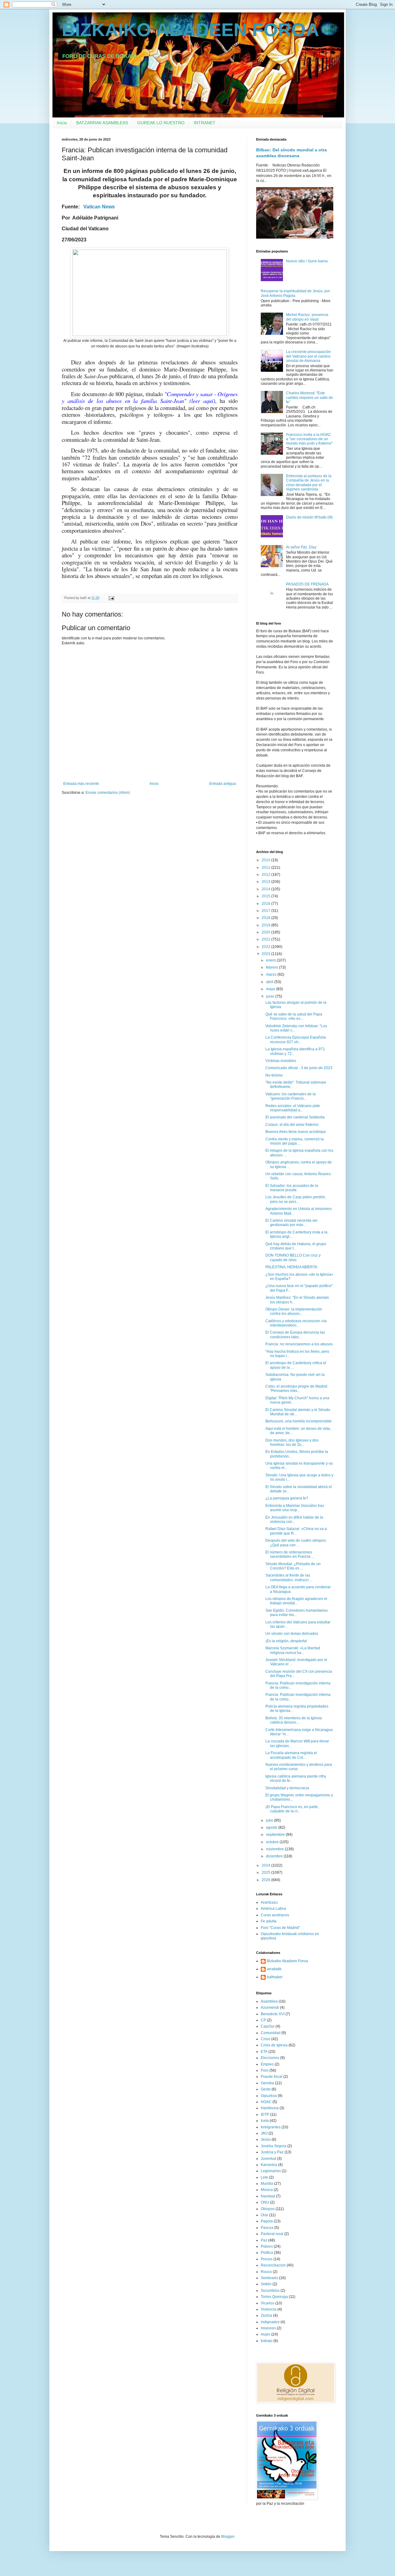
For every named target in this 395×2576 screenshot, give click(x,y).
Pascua (267, 2228)
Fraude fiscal (272, 2077)
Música (267, 2190)
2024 (266, 1865)
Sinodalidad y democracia (287, 1788)
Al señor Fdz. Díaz (301, 547)
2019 (266, 925)
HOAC (266, 2102)
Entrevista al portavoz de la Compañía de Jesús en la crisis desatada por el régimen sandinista (309, 483)
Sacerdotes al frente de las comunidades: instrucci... (288, 1577)
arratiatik (274, 1969)
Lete (264, 2177)
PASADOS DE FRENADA (307, 584)
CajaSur (268, 2026)
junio (271, 996)
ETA (264, 2052)
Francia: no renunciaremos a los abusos (299, 1344)
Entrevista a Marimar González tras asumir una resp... (295, 1508)
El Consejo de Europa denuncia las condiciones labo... (295, 1335)
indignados (270, 2322)
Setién (266, 2284)
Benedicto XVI (273, 2014)
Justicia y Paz (272, 2152)
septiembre (276, 1835)
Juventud (268, 2159)
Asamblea (269, 2001)
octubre (273, 1842)
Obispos (268, 2209)
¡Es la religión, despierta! (286, 1641)
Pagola (267, 2221)
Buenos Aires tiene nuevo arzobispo (296, 1132)
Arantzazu (269, 1902)
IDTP (265, 2115)
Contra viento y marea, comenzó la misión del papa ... (295, 1141)
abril (270, 982)
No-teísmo (274, 1075)
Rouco (266, 2272)
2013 (266, 882)
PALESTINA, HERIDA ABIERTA (291, 1267)
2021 (266, 939)
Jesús (266, 2139)
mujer (266, 2334)
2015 (266, 896)
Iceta (265, 2121)
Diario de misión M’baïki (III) (309, 517)
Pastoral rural (272, 2234)
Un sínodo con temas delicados (292, 1634)
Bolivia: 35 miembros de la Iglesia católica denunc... (294, 1720)
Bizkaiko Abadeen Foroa (287, 1961)
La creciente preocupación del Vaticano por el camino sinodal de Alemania (308, 356)
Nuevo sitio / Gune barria (307, 261)
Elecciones (270, 2058)
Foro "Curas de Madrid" (280, 1928)
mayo (271, 989)
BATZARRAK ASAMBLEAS (102, 123)
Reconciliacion (273, 2265)
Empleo (267, 2064)
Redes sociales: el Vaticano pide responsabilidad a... (293, 1108)
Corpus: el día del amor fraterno (292, 1125)
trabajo (267, 2341)
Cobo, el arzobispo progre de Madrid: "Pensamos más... (297, 1388)
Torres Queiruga (274, 2297)
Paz (264, 2240)
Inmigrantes (271, 2127)
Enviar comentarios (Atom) (108, 793)
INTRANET (205, 123)
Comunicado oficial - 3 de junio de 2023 (299, 1068)
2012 (266, 875)
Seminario (269, 2278)
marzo (272, 974)
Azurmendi (270, 2008)
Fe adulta (269, 1921)
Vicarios (268, 2303)
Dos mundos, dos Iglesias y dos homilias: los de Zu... (292, 1442)
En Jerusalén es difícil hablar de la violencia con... (294, 1520)
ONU (265, 2202)
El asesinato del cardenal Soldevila (295, 1117)
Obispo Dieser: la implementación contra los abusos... (294, 1311)
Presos (267, 2259)
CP (263, 2020)
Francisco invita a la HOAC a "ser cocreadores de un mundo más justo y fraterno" (309, 439)
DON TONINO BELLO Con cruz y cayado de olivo (293, 1257)
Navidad (268, 2196)
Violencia (269, 2309)
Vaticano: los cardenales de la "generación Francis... (291, 1096)
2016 (266, 904)
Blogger (228, 2537)
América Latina (273, 1909)
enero (271, 960)
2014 (266, 889)
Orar (264, 2215)
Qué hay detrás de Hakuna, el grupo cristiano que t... (296, 1246)
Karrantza (269, 2165)
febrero (272, 967)
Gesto (266, 2089)
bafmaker (275, 1977)
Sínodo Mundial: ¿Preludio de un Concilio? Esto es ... (293, 1566)
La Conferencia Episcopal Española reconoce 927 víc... (296, 1040)
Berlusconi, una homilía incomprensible (299, 1421)
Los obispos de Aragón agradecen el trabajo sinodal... (296, 1601)
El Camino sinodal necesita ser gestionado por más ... (291, 1223)
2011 (266, 868)
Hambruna (270, 2108)
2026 (266, 1880)
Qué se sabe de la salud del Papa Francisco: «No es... (294, 1016)
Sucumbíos (270, 2291)
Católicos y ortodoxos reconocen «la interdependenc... (296, 1323)
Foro (265, 2070)
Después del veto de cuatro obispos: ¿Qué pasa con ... (296, 1543)
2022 (266, 947)
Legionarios (271, 2171)
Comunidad (271, 2033)
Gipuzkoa (269, 2096)
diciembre (275, 1856)
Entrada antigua (223, 784)
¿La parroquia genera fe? (287, 1498)
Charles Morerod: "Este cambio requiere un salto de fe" (310, 398)
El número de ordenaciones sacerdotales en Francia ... (290, 1554)
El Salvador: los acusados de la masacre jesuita (292, 1188)
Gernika (267, 2083)
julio (270, 1820)
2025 (266, 1873)
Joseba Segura (274, 2146)
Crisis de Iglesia (274, 2045)
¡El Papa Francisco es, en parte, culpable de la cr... (292, 1809)
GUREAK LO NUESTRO (161, 123)
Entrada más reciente (81, 784)
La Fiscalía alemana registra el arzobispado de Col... (291, 1755)
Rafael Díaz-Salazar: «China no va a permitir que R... (296, 1531)
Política (267, 2253)
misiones (268, 2328)
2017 (266, 911)
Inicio (62, 123)
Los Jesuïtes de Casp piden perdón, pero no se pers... (296, 1199)
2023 (266, 954)
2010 (266, 860)
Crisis (266, 2039)
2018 (266, 918)
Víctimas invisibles (281, 1061)
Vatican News (99, 207)
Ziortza (266, 2316)
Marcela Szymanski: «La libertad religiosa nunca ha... (293, 1650)
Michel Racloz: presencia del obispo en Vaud (307, 317)
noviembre (275, 1849)
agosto (272, 1827)
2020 (266, 932)
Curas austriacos (275, 1915)
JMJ (264, 2133)
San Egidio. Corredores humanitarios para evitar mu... (297, 1613)
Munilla (267, 2184)
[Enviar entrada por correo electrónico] (111, 598)
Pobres (267, 2246)
